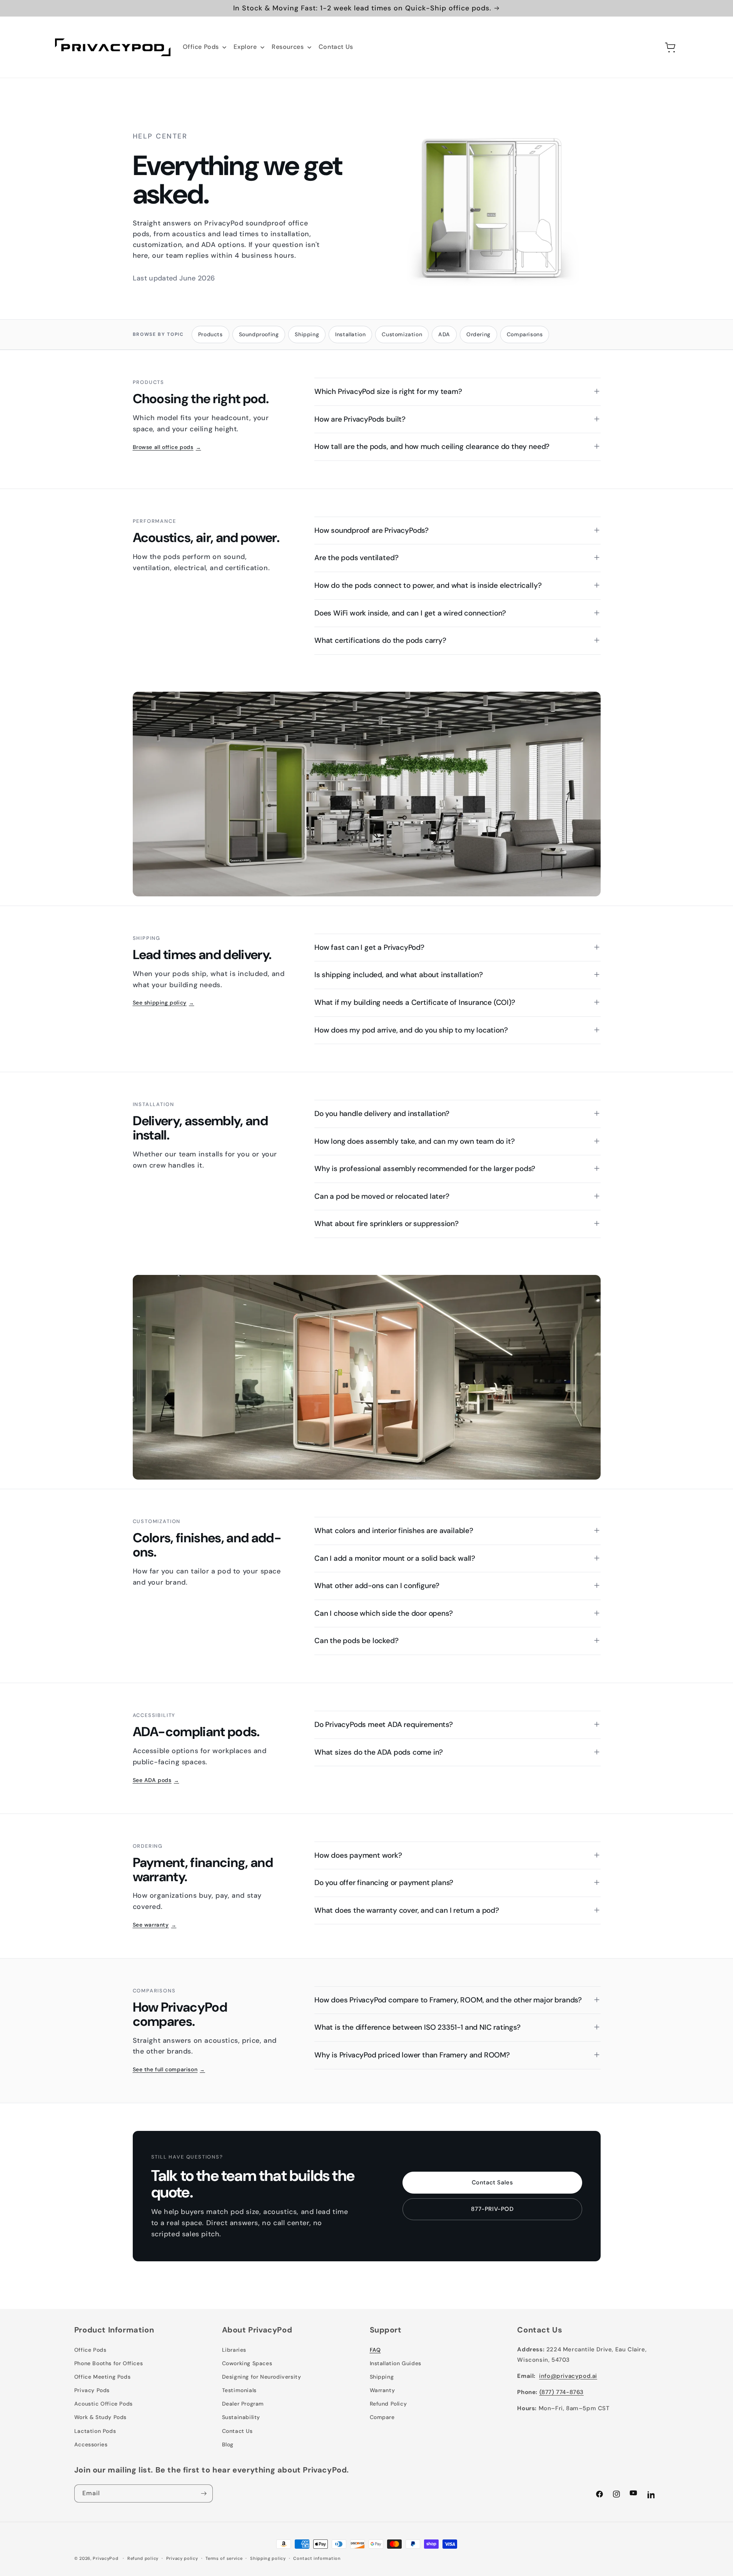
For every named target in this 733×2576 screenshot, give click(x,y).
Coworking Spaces (247, 2363)
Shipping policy (268, 2558)
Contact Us (237, 2431)
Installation (350, 334)
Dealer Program (243, 2404)
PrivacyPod (105, 2558)
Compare (382, 2417)
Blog (228, 2444)
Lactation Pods (95, 2431)
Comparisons (525, 334)
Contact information (317, 2558)
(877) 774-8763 (562, 2392)
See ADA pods (156, 1780)
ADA (444, 334)
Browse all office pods (167, 447)
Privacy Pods (92, 2390)
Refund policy (143, 2558)
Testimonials (239, 2390)
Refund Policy (388, 2404)
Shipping (307, 334)
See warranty (155, 1925)
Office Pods (90, 2350)
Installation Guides (396, 2363)
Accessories (91, 2444)
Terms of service (224, 2558)
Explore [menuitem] (245, 47)
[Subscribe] (204, 2493)
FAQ (375, 2350)
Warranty (382, 2390)
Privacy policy (182, 2558)
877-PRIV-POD (492, 2209)
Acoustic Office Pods (104, 2404)
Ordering (478, 334)
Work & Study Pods (100, 2417)
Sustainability (241, 2417)
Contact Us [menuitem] (336, 47)
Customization (402, 334)
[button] (654, 47)
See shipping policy (164, 1003)
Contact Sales (493, 2182)
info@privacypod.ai (568, 2376)
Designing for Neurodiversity (262, 2377)
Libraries (234, 2350)
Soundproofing (259, 334)
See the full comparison (169, 2069)
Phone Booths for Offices (109, 2363)
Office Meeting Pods (102, 2377)
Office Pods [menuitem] (201, 47)
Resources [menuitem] (288, 47)
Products (210, 334)
